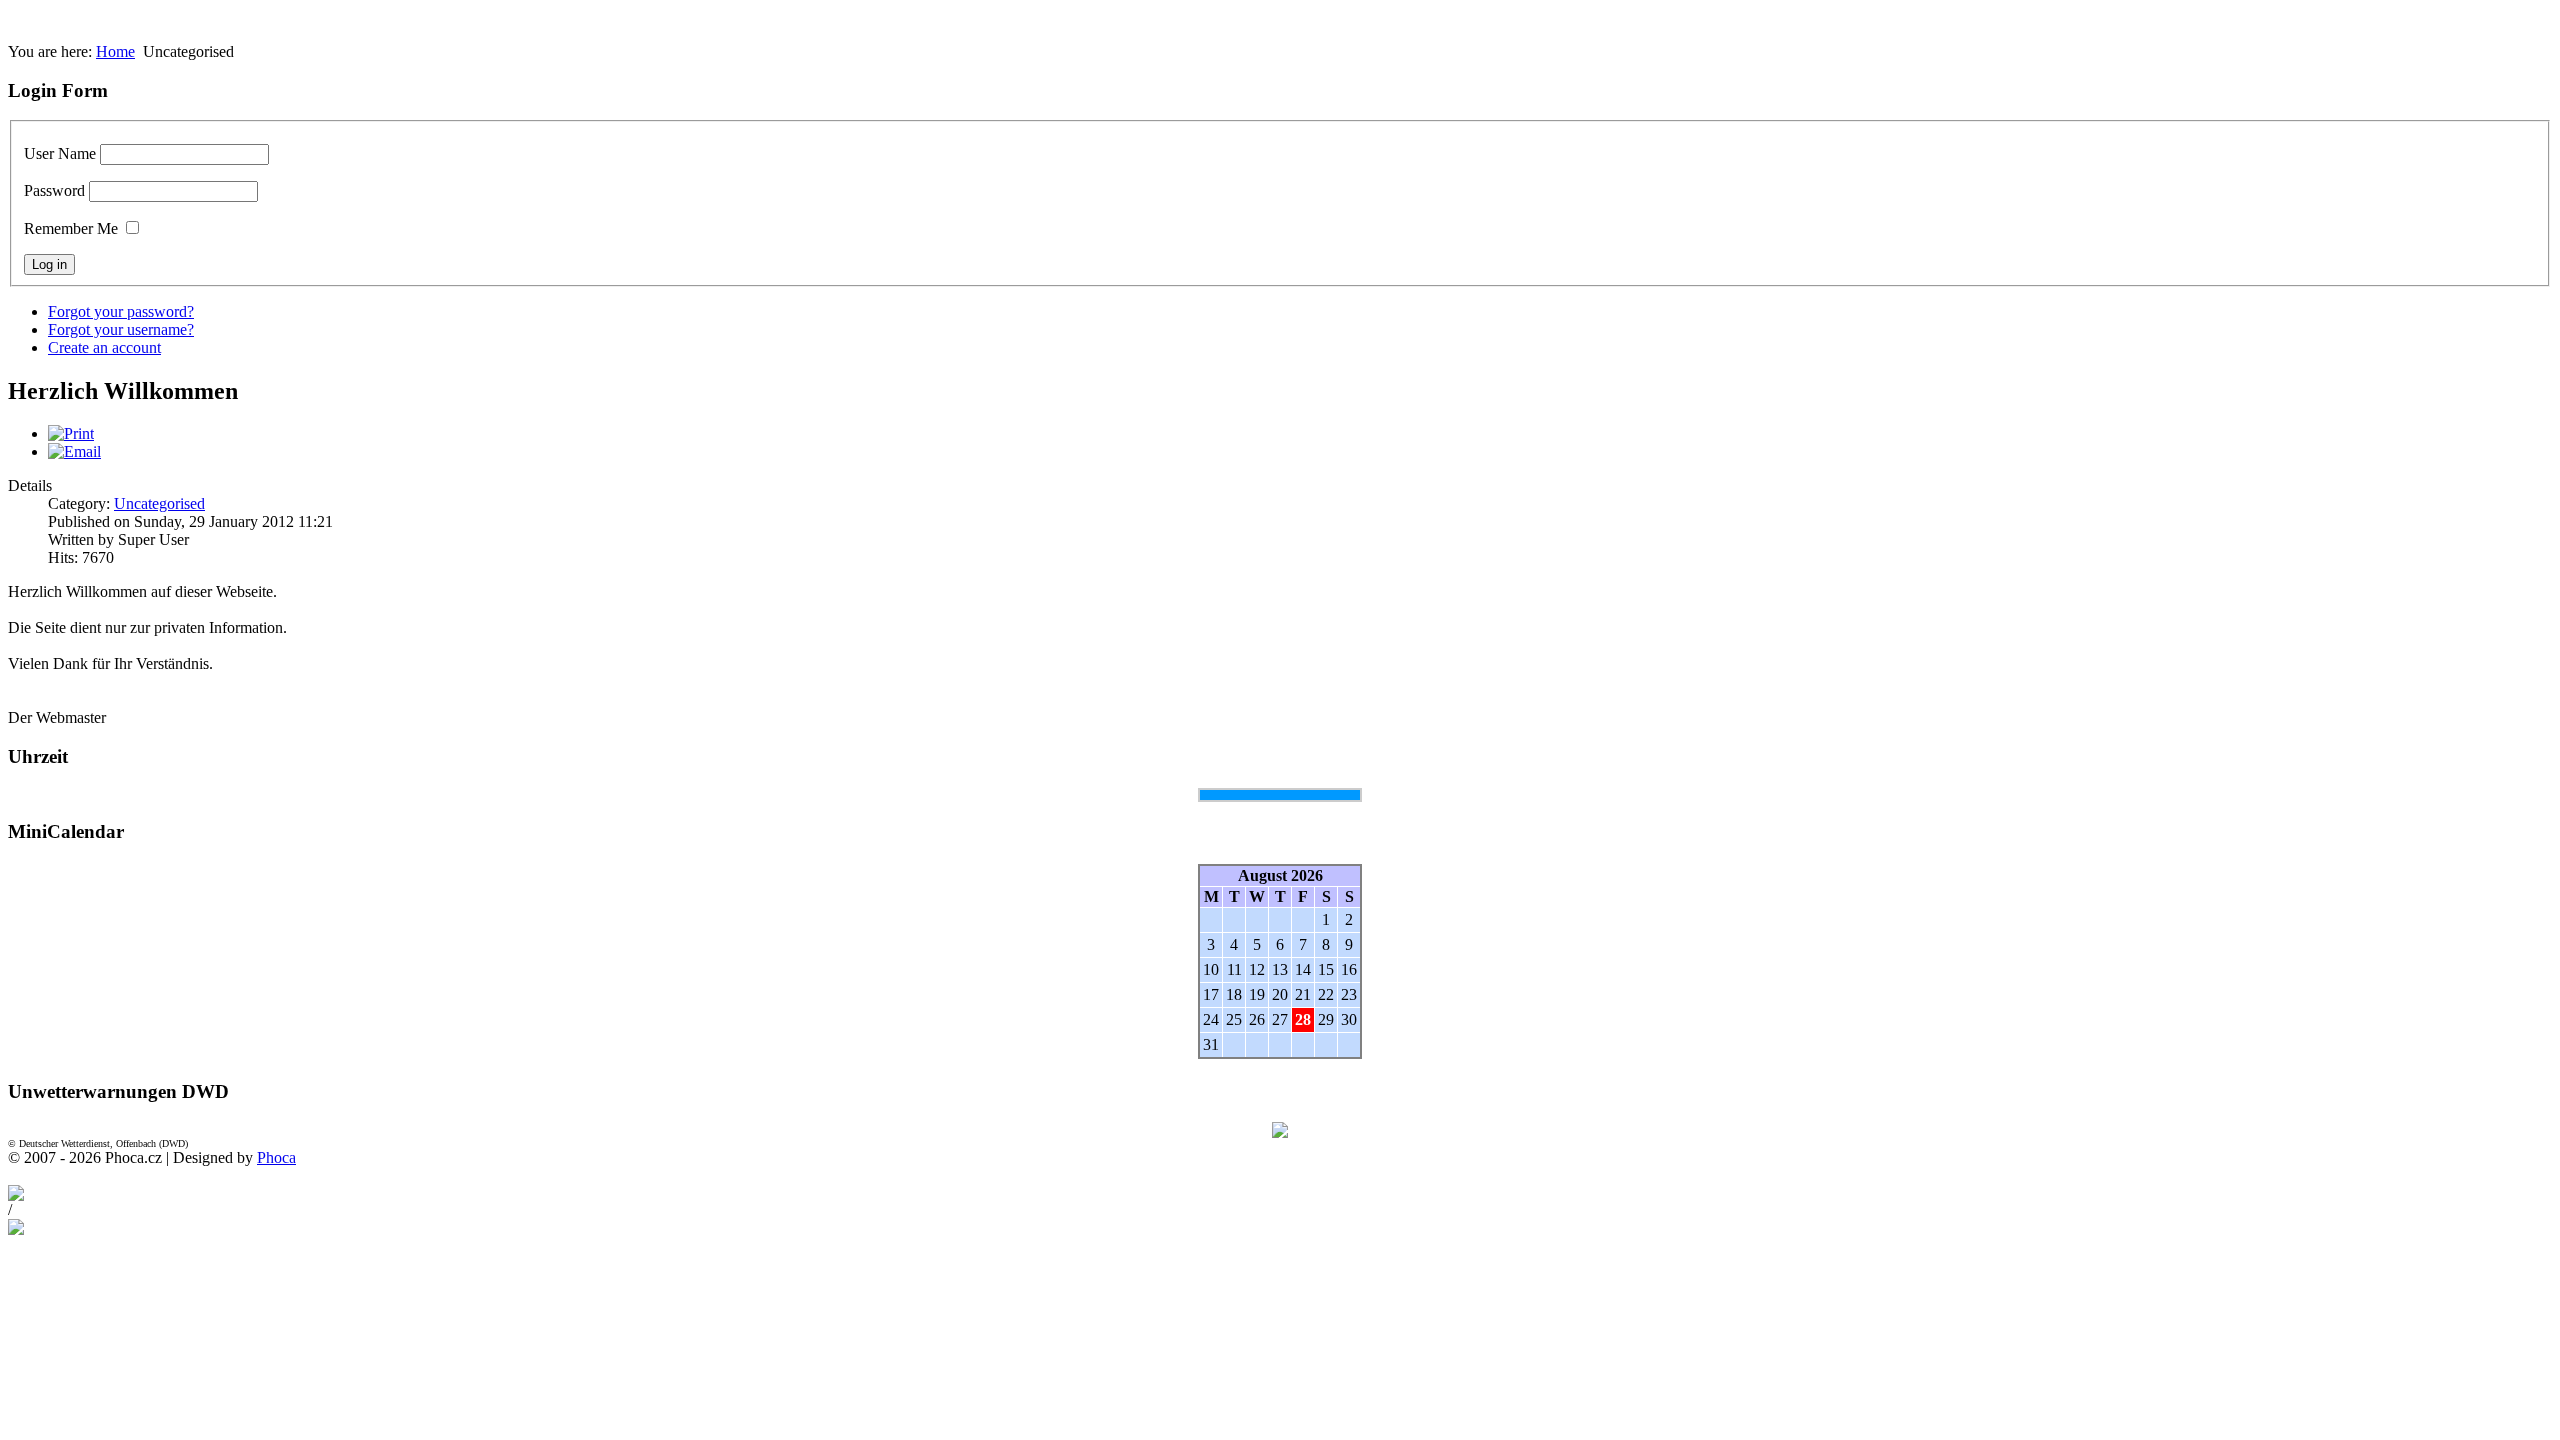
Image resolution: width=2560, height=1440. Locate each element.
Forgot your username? (121, 329)
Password (54, 190)
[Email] (74, 451)
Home (115, 51)
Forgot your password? (121, 311)
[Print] (71, 433)
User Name (60, 153)
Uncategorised (159, 503)
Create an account (104, 347)
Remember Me (71, 228)
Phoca (276, 1157)
